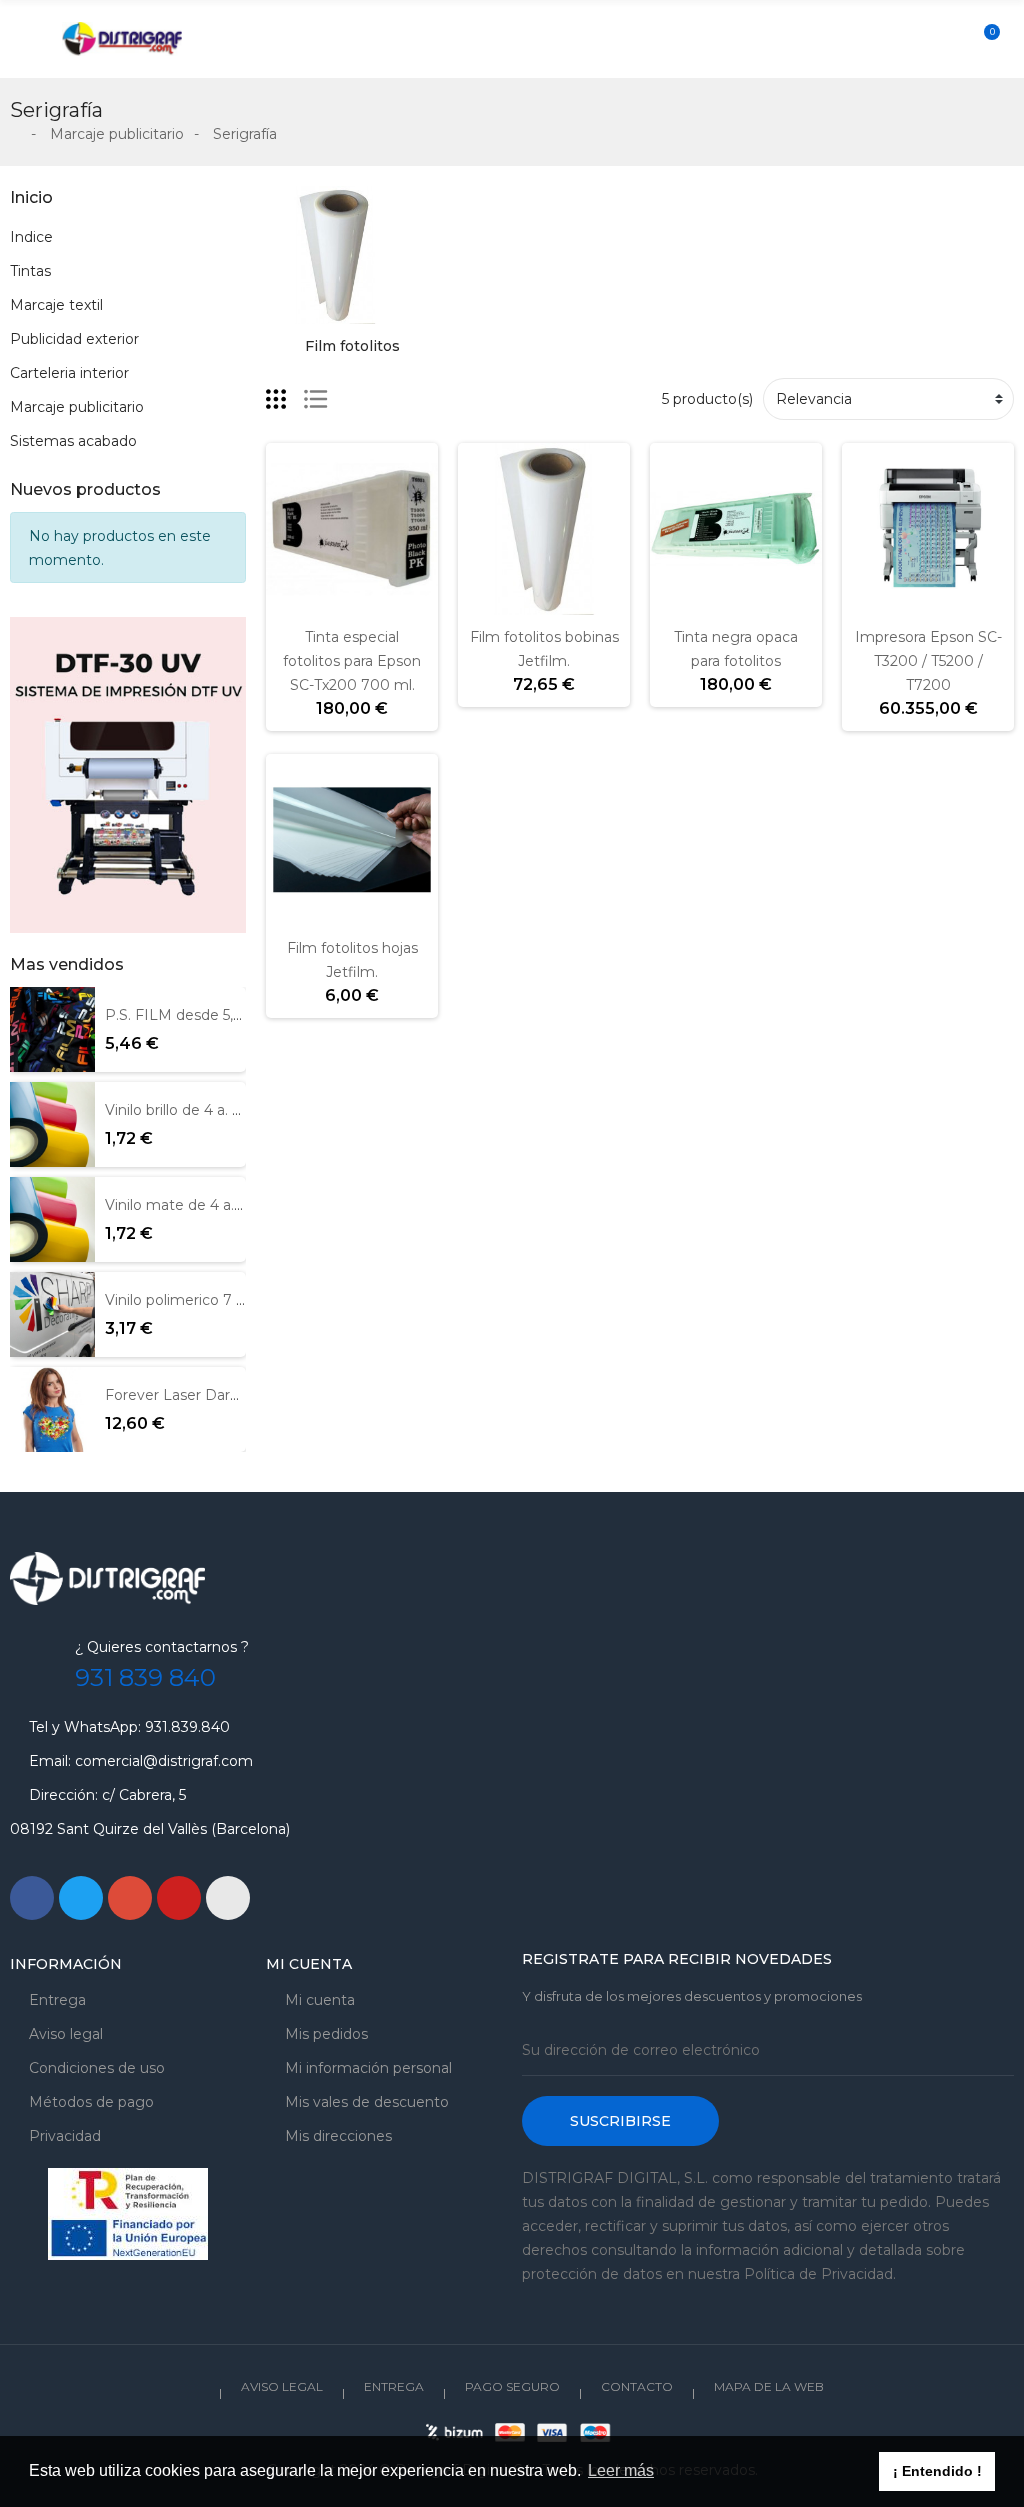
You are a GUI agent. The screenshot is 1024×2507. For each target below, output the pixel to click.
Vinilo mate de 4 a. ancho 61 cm (215, 1205)
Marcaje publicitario (77, 407)
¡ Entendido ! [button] (937, 2471)
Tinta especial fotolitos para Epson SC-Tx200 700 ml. (352, 661)
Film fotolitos (352, 346)
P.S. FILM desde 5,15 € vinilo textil (221, 1015)
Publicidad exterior (74, 339)
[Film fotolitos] (335, 253)
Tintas (30, 271)
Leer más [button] (621, 2470)
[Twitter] (81, 1898)
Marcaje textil (56, 305)
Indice (31, 237)
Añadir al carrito (289, 603)
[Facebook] (32, 1898)
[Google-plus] (130, 1898)
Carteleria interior (69, 373)
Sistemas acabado (73, 441)
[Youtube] (179, 1898)
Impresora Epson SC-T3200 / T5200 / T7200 (928, 661)
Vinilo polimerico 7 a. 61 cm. (200, 1300)
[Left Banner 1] (128, 775)
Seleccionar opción (481, 603)
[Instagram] (228, 1898)
